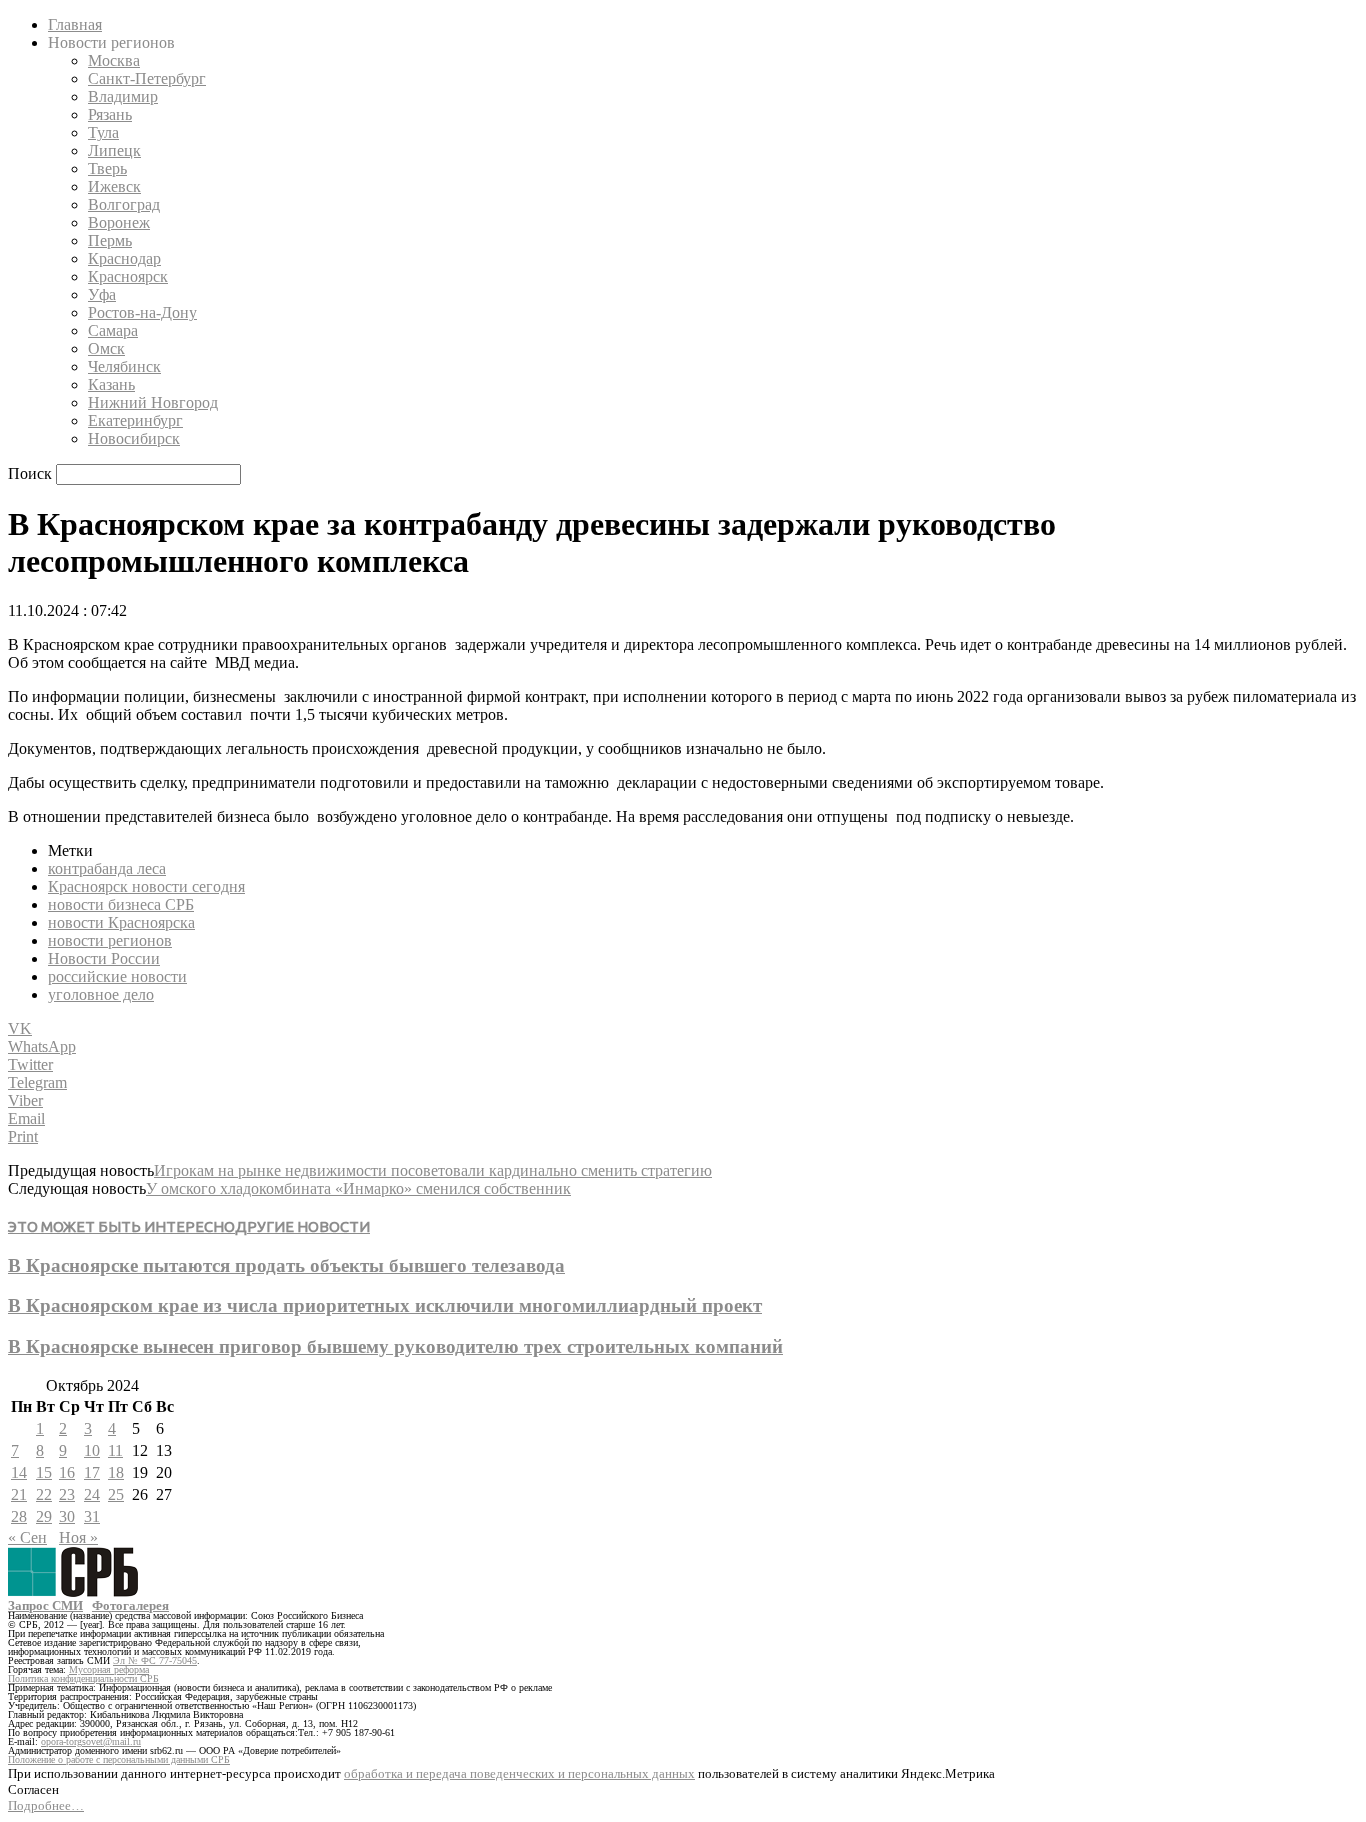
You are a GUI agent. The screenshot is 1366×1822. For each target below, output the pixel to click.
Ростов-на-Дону (142, 312)
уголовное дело (101, 994)
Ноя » (78, 1537)
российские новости (117, 976)
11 (115, 1450)
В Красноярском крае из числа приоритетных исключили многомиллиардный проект (385, 1305)
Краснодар (124, 258)
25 (116, 1494)
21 (19, 1494)
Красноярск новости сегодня (146, 886)
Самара (113, 330)
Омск (106, 348)
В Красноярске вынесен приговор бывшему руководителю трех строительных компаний (395, 1346)
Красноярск (128, 276)
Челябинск (124, 366)
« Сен (27, 1537)
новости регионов (110, 940)
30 (67, 1516)
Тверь (107, 168)
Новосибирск (134, 438)
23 (67, 1494)
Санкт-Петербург (147, 78)
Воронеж (119, 222)
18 (116, 1472)
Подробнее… (46, 1805)
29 (44, 1516)
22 (44, 1494)
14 (19, 1472)
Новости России (104, 958)
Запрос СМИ (45, 1605)
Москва (114, 60)
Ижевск (114, 186)
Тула (103, 132)
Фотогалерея (130, 1605)
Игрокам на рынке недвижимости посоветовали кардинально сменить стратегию (433, 1170)
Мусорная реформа (109, 1669)
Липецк (114, 150)
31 (92, 1516)
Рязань (110, 114)
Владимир (123, 96)
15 (44, 1472)
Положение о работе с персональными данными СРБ (119, 1759)
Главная (75, 24)
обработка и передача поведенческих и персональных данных (519, 1773)
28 (19, 1516)
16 (67, 1472)
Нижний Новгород (153, 402)
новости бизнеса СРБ (121, 904)
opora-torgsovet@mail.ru (91, 1741)
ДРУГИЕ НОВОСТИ (302, 1226)
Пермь (110, 240)
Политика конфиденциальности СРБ (83, 1678)
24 (92, 1494)
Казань (111, 384)
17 (92, 1472)
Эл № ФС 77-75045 (155, 1660)
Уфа (102, 294)
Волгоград (124, 204)
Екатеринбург (135, 420)
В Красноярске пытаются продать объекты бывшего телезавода (286, 1265)
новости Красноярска (121, 922)
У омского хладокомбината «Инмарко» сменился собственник (358, 1188)
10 (92, 1450)
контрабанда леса (107, 868)
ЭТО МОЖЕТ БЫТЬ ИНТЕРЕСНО (121, 1226)
